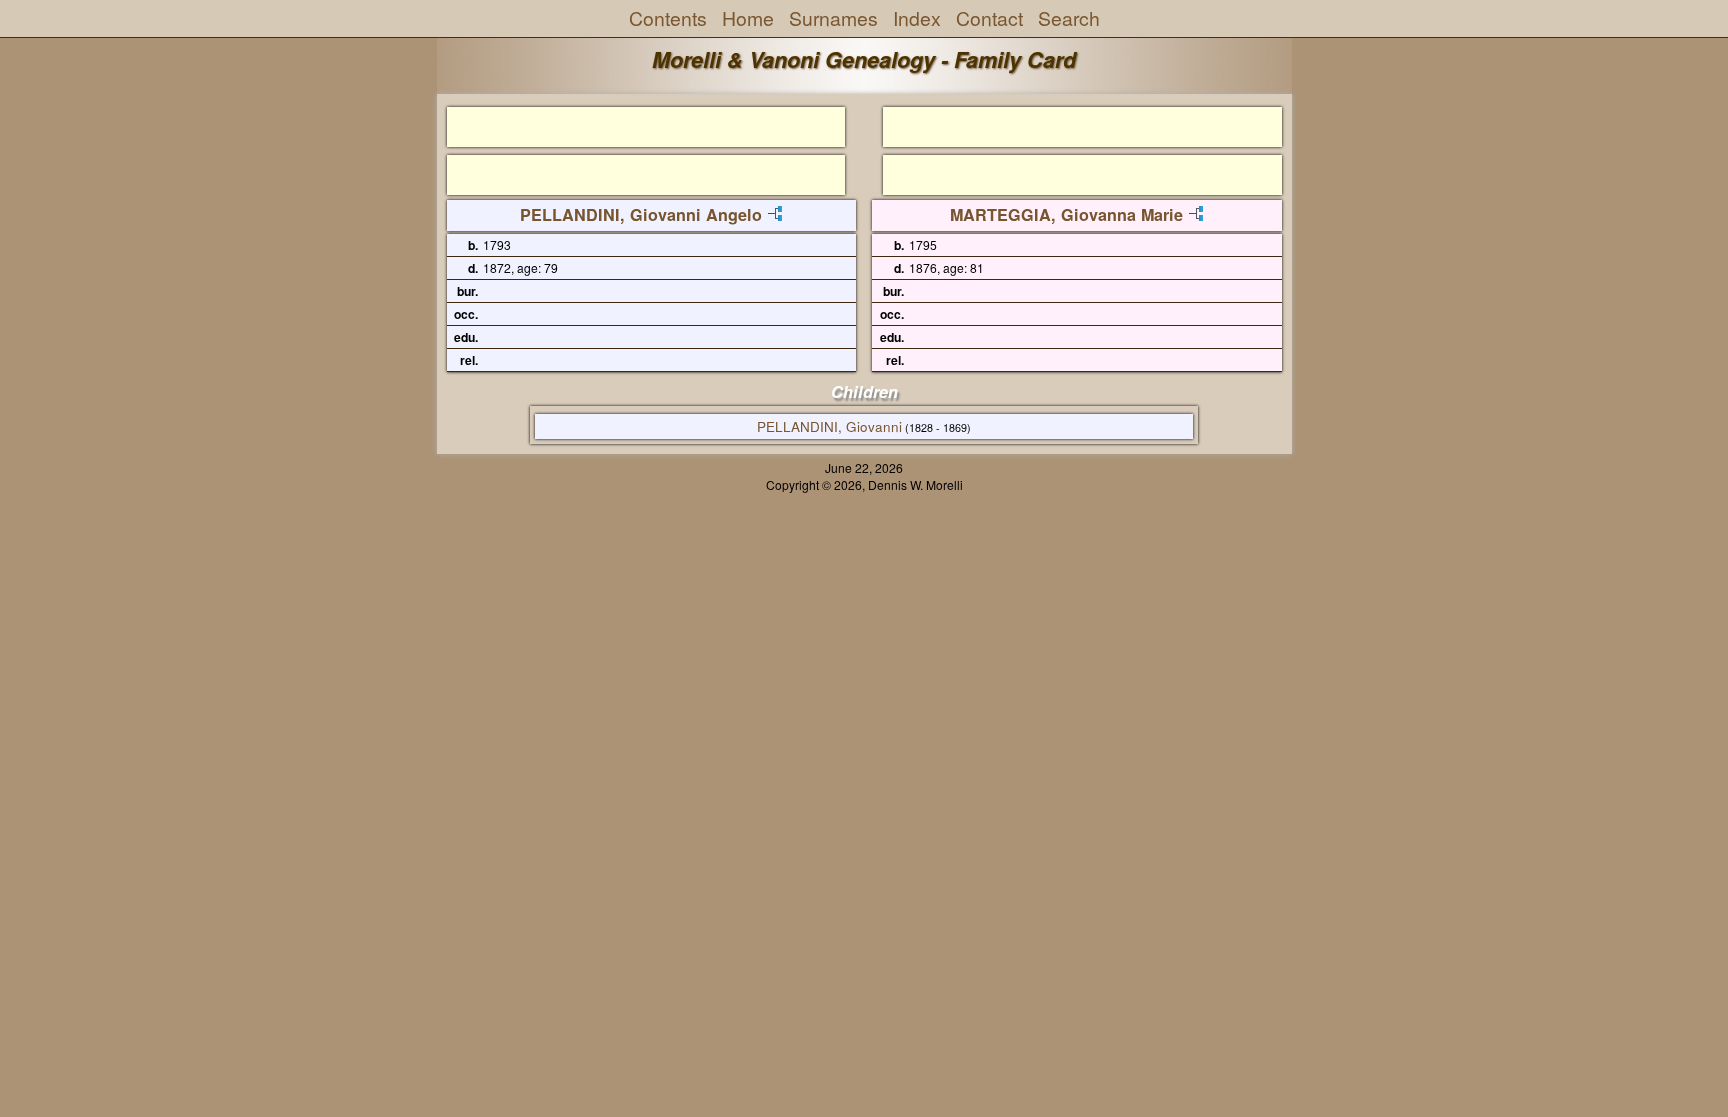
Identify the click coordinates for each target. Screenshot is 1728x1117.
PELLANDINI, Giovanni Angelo (641, 214)
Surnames (833, 18)
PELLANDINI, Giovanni (829, 426)
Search (1069, 18)
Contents (668, 18)
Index (917, 18)
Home (748, 18)
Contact (989, 18)
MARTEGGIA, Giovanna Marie (1066, 214)
